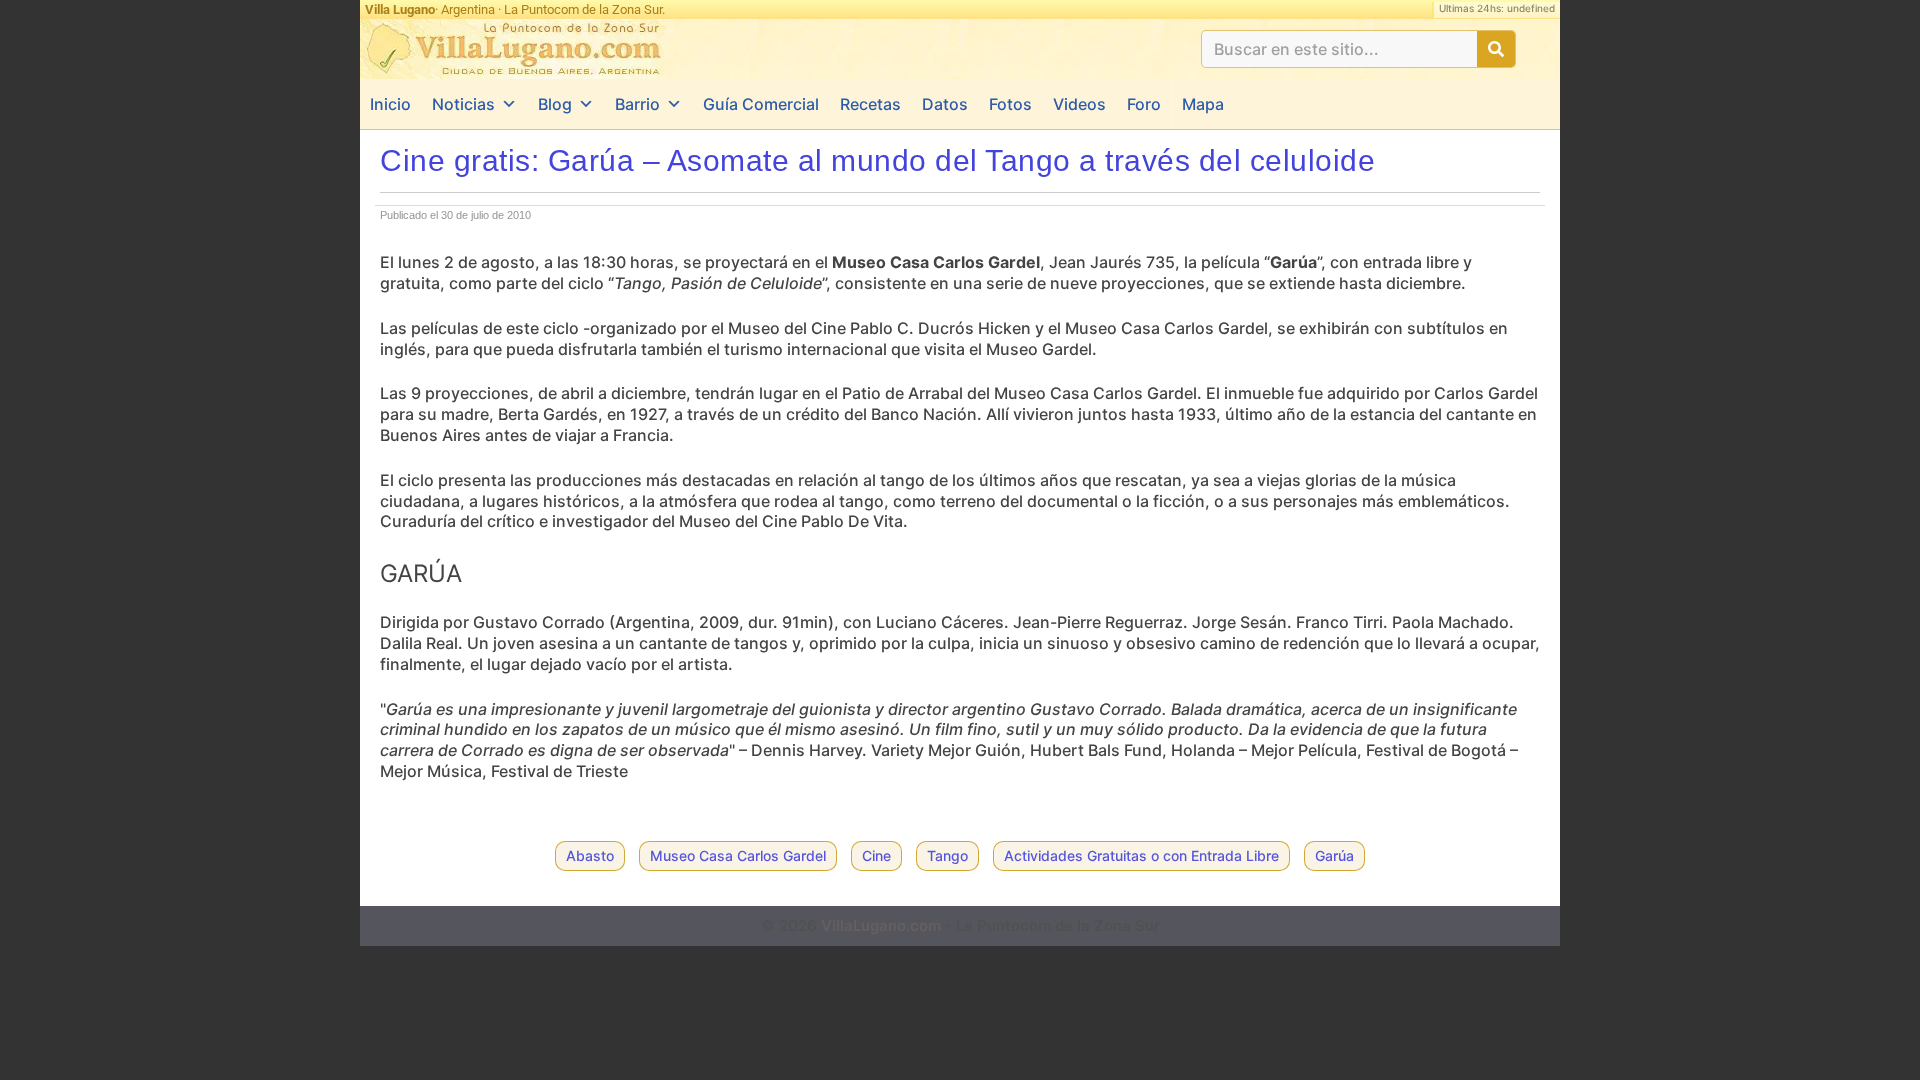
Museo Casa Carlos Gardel (738, 855)
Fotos (1010, 104)
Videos (1079, 104)
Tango (947, 855)
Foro (1144, 104)
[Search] (1496, 49)
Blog (555, 104)
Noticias (463, 104)
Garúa (1334, 855)
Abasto (590, 855)
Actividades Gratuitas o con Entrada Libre (1141, 855)
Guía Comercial (761, 104)
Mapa (1203, 104)
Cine (876, 855)
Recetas (870, 104)
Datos (945, 104)
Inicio (390, 104)
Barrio (637, 104)
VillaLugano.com (881, 925)
